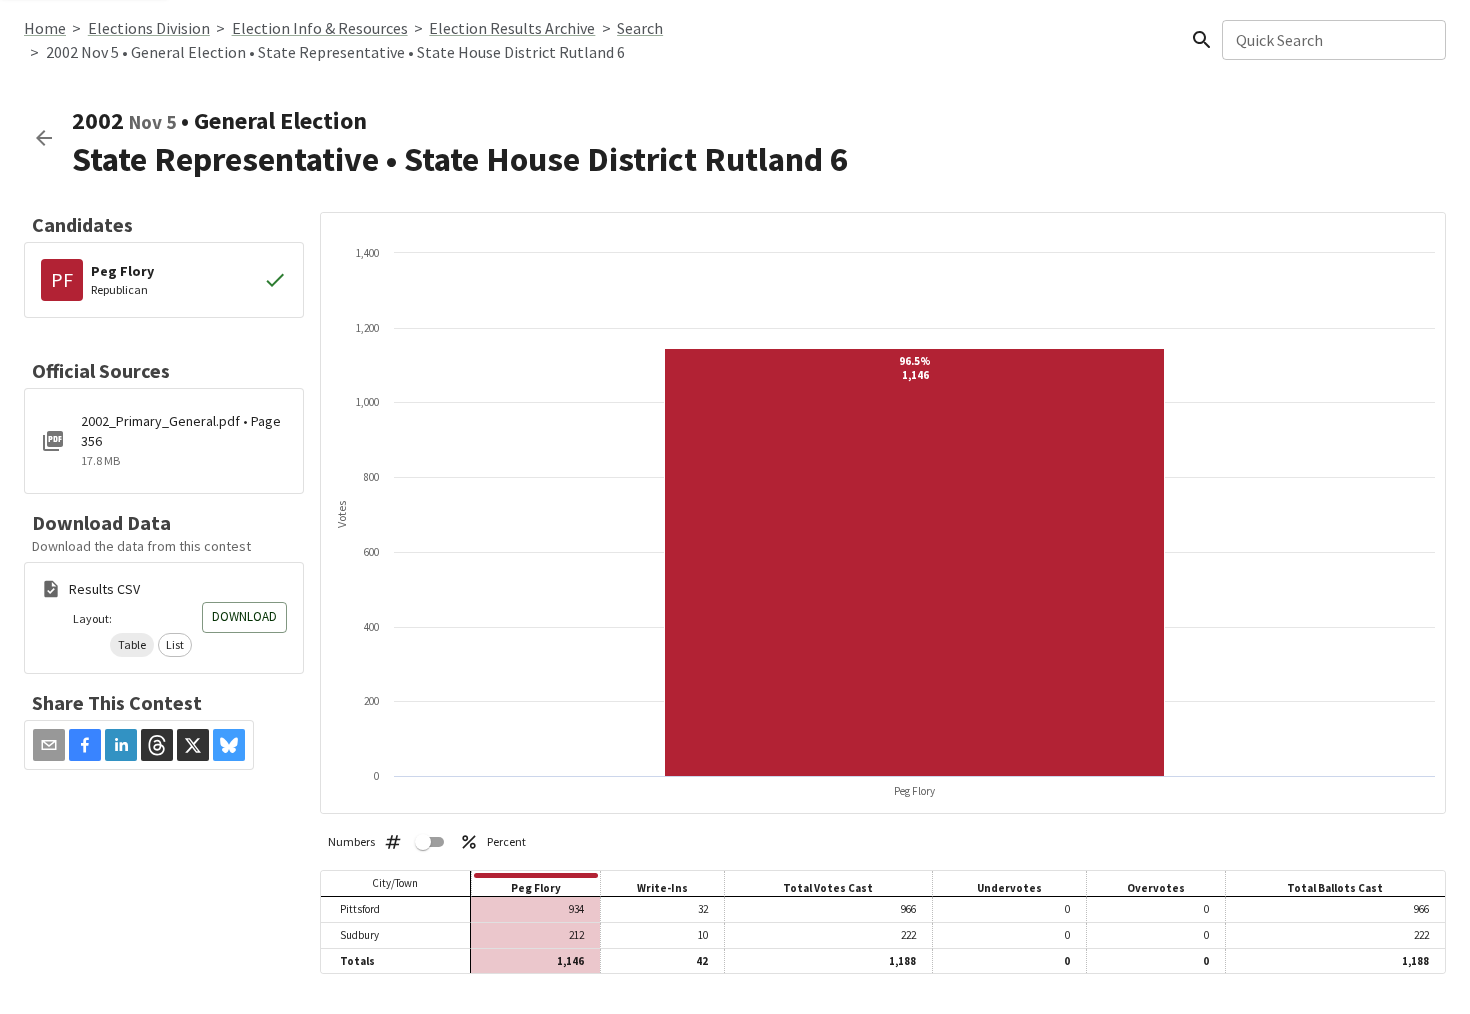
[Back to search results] (44, 138)
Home (45, 28)
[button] (132, 645)
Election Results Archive (512, 28)
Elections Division (149, 28)
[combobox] (1332, 40)
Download (244, 616)
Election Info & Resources (320, 28)
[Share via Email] (49, 745)
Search (640, 28)
